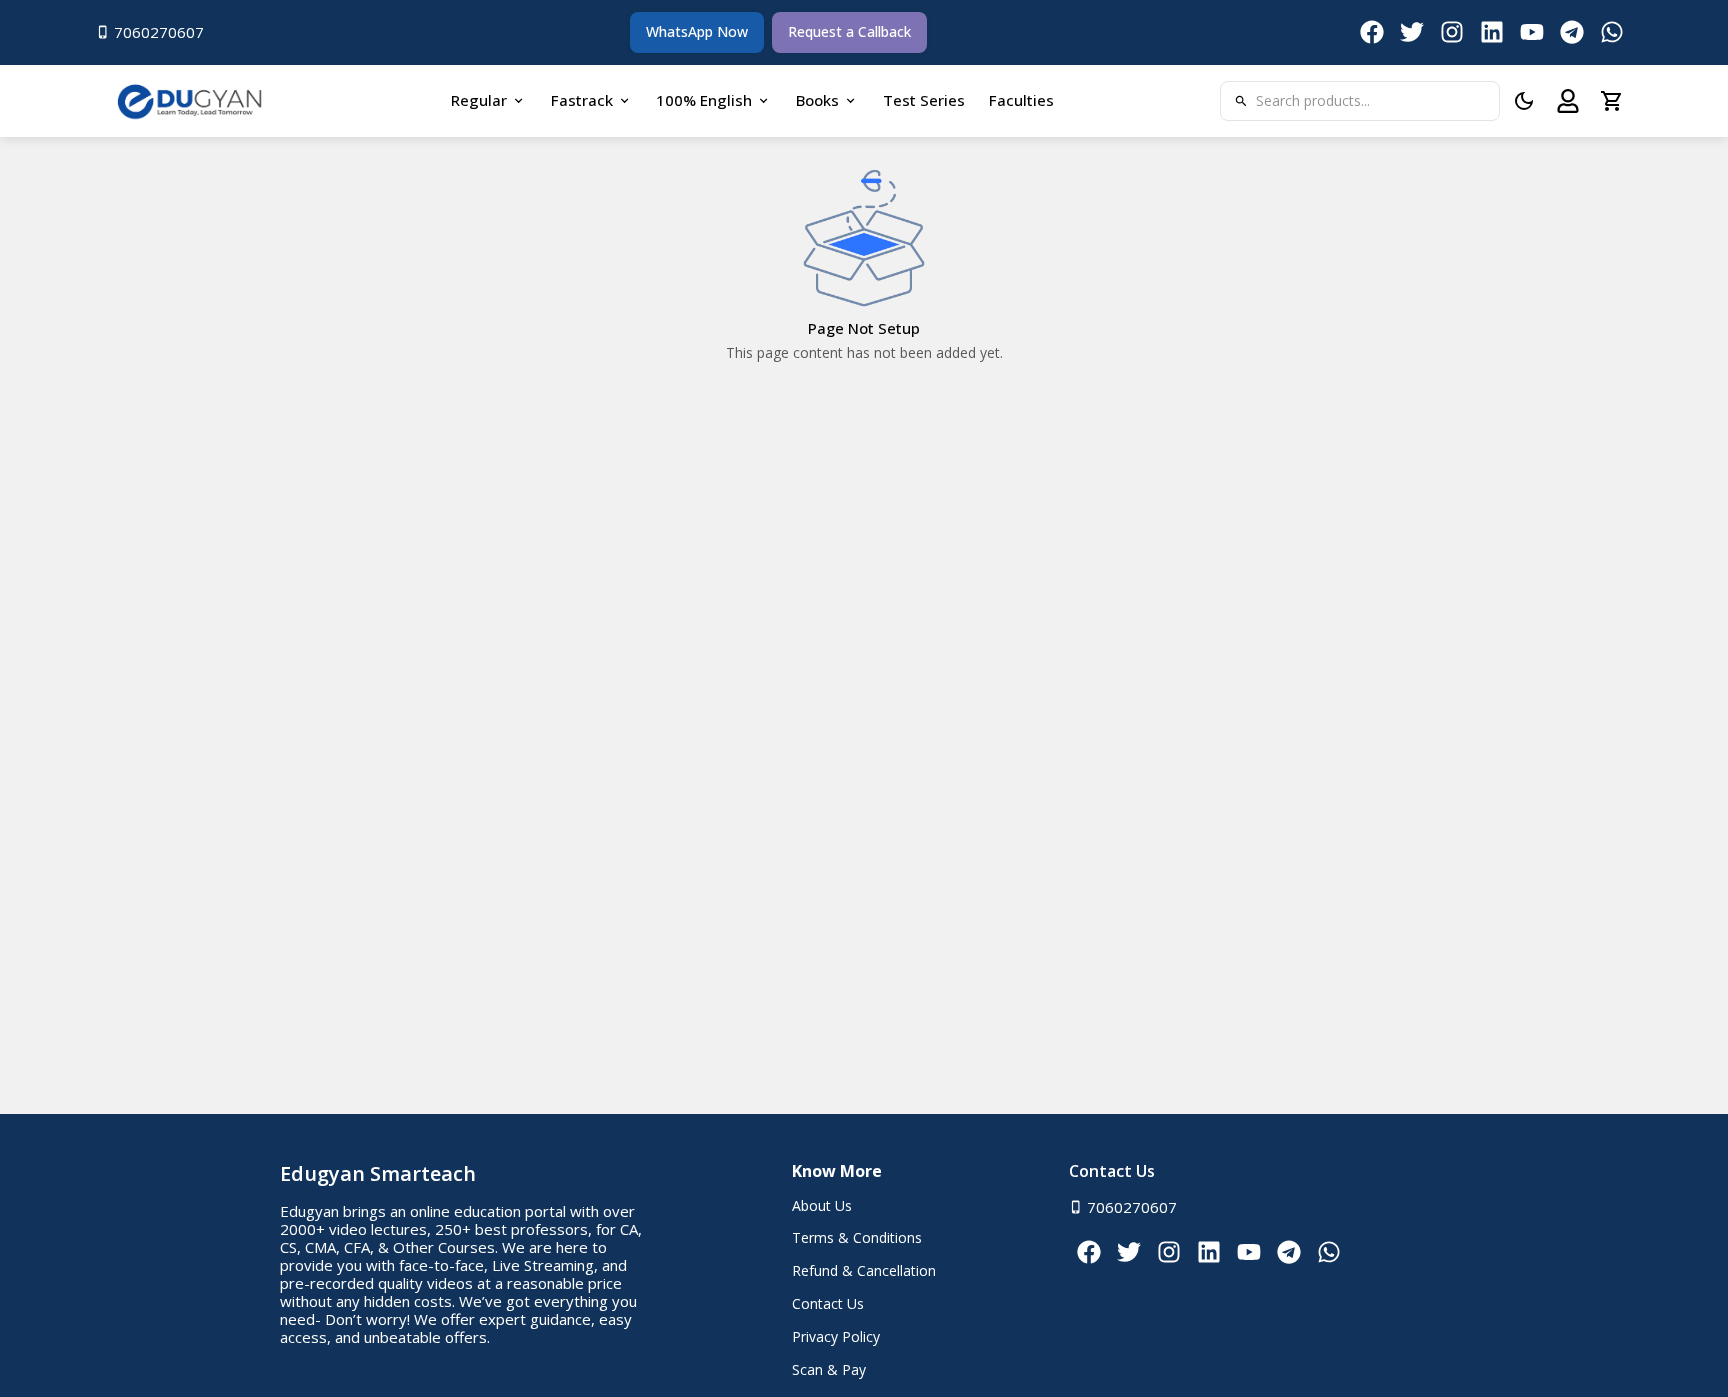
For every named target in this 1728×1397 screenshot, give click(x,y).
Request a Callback (849, 31)
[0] (1612, 101)
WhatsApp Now (697, 31)
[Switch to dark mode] (1524, 101)
